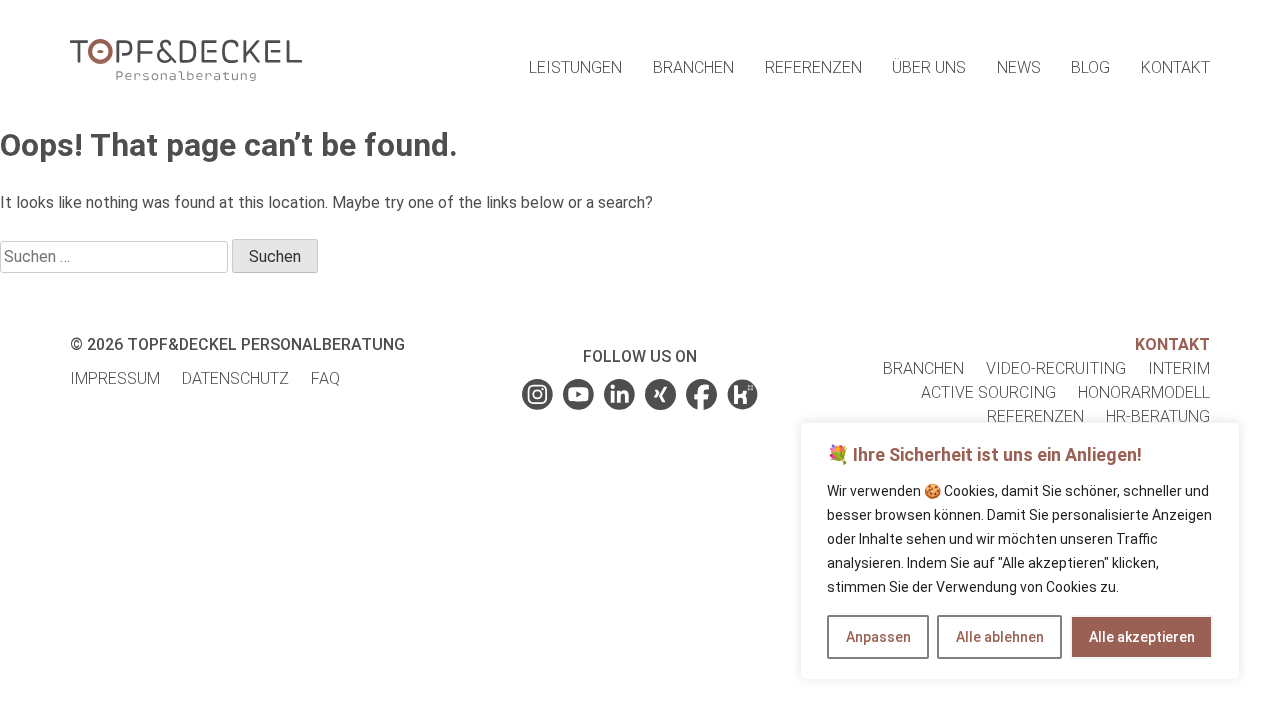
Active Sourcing (988, 392)
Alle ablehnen (1000, 637)
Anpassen (878, 637)
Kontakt (1175, 67)
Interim (1179, 368)
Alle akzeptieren (1142, 637)
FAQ (325, 378)
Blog (1090, 67)
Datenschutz (235, 378)
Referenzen (813, 67)
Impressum (115, 378)
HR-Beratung (1158, 416)
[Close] (1219, 439)
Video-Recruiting (1056, 368)
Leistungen (575, 67)
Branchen (693, 67)
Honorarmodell (1144, 392)
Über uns (929, 67)
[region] (1020, 551)
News (1019, 67)
